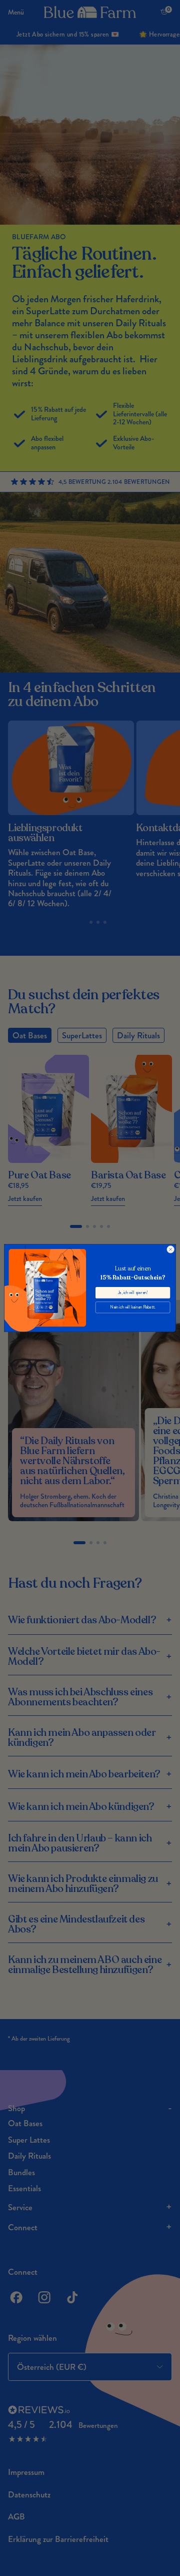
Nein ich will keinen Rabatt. (132, 1307)
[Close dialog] (171, 1249)
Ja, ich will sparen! (133, 1292)
